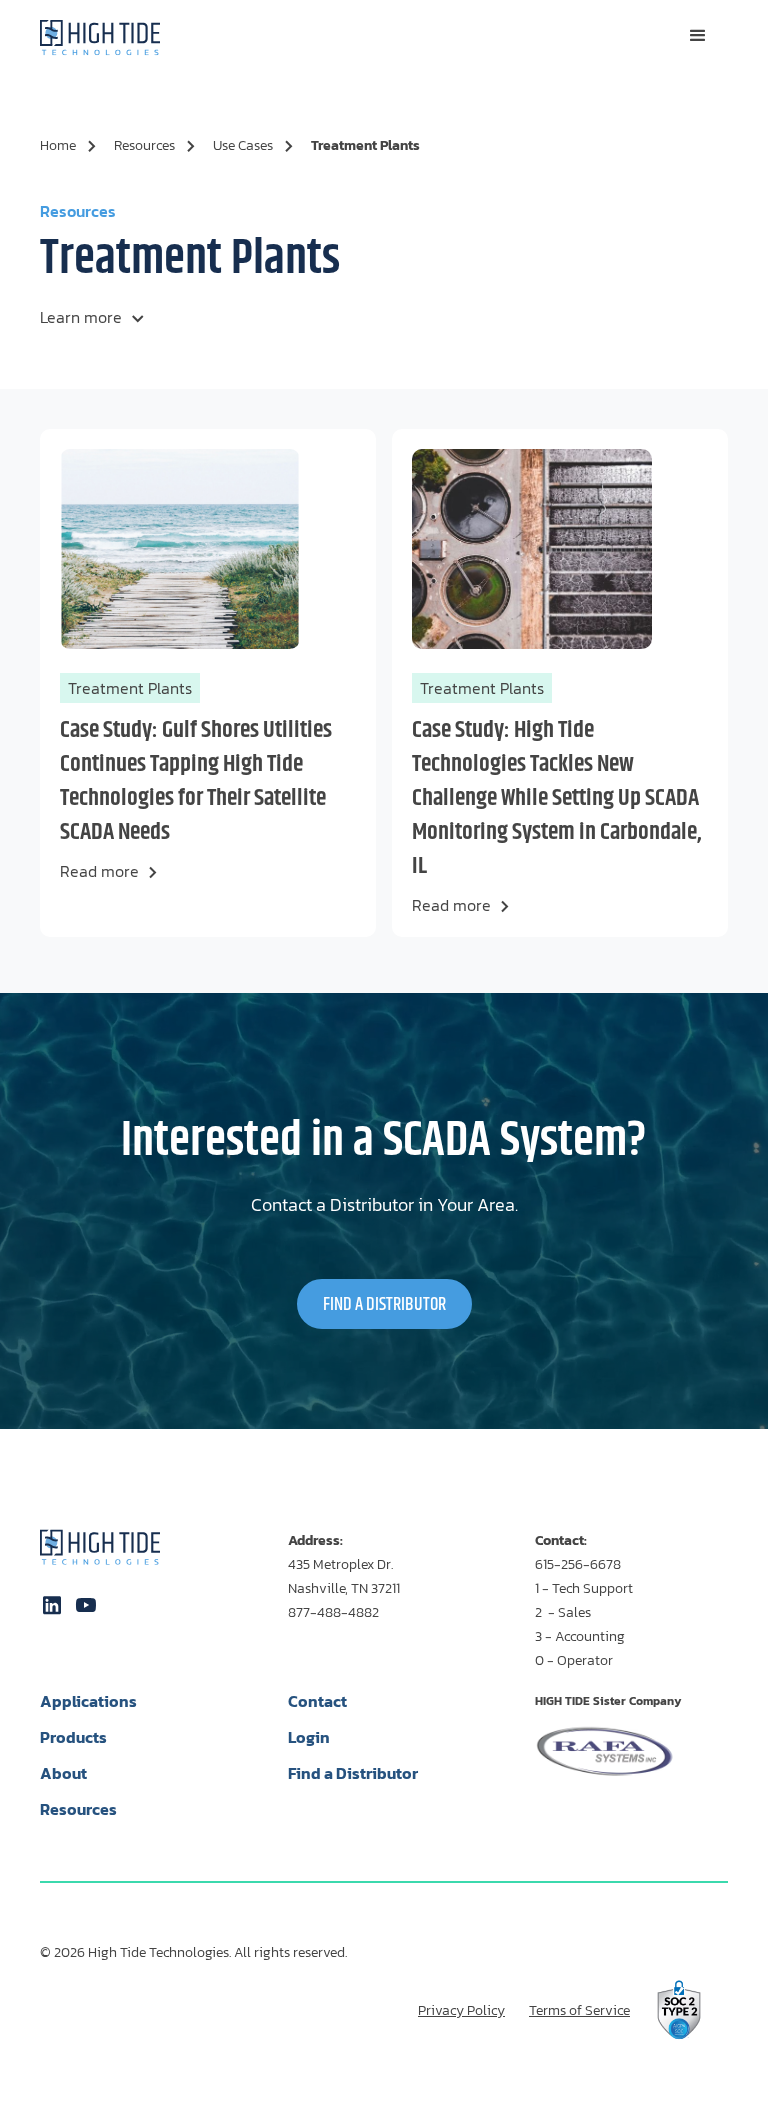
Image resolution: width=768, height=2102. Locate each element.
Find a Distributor (353, 1773)
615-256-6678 (578, 1564)
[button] (698, 36)
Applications (88, 1701)
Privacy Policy (461, 2011)
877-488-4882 (333, 1612)
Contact (317, 1701)
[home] (100, 36)
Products (73, 1737)
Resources (78, 1809)
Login (309, 1737)
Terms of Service (579, 2011)
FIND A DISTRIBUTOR (384, 1305)
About (63, 1773)
